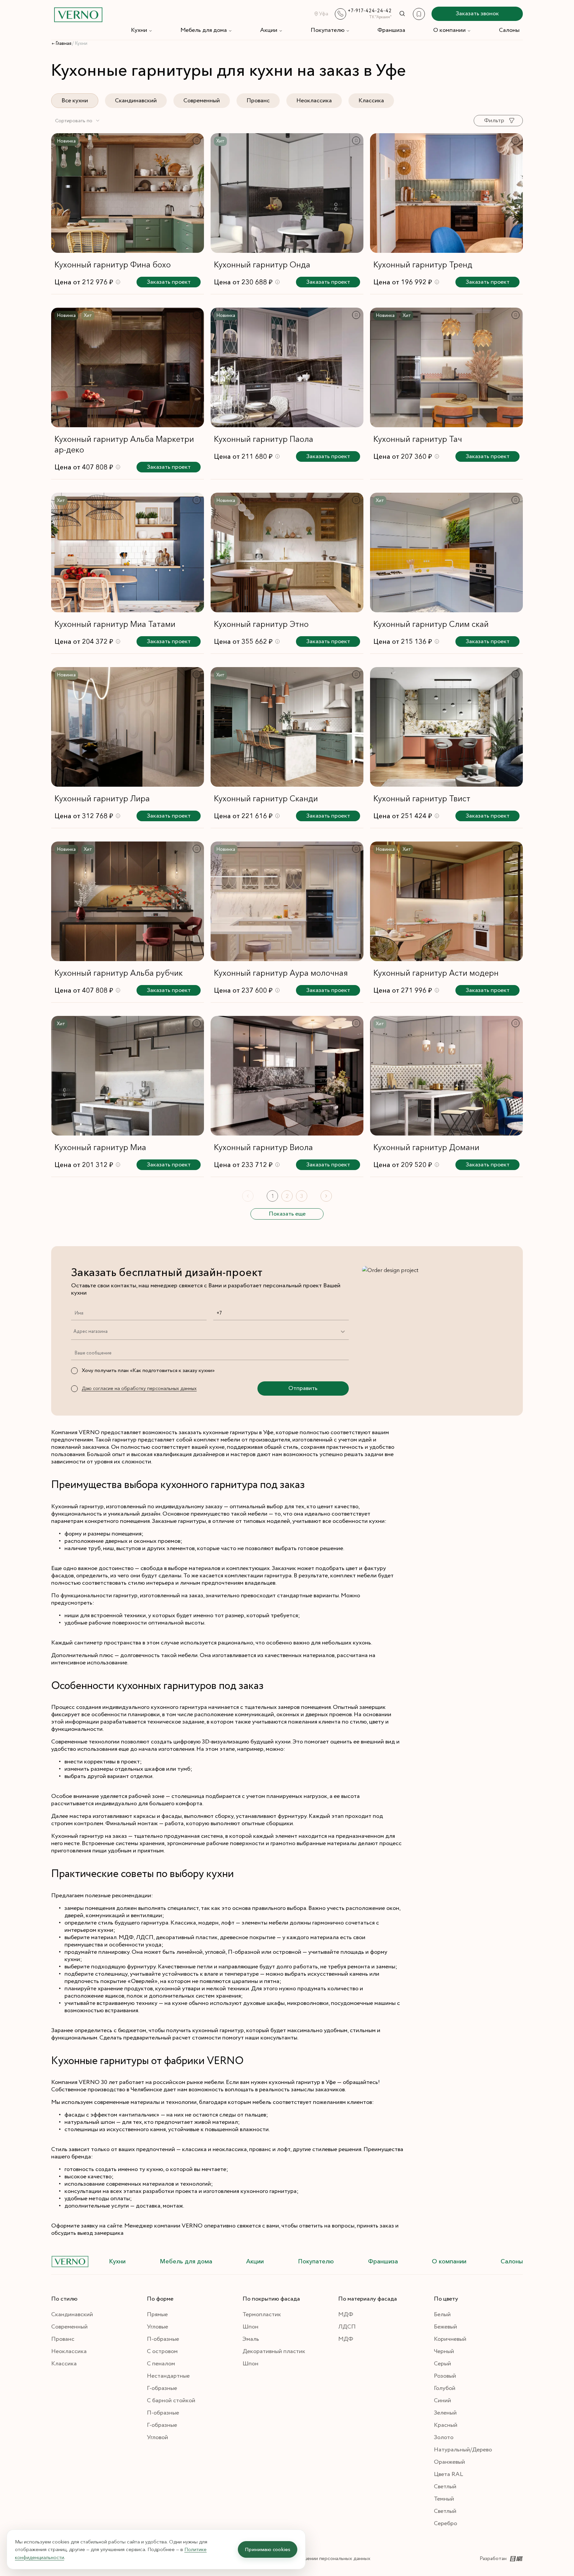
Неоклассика (314, 101)
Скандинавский (136, 101)
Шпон (250, 2327)
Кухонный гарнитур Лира (102, 798)
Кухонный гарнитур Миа (100, 1147)
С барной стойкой (171, 2401)
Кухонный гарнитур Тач (418, 439)
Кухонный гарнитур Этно (261, 624)
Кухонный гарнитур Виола (263, 1147)
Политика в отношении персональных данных (317, 2559)
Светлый (445, 2487)
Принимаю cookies (268, 2549)
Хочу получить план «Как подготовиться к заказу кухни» (148, 1371)
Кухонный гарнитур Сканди (266, 798)
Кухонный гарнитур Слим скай (431, 624)
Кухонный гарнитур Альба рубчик (119, 973)
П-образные (163, 2339)
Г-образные (162, 2388)
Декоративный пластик (274, 2351)
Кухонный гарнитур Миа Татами (115, 624)
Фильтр (494, 121)
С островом (162, 2351)
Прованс (258, 101)
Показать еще (287, 1214)
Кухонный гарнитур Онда (262, 265)
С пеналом (161, 2364)
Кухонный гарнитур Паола (264, 439)
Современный (202, 101)
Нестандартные (168, 2376)
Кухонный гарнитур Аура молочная (281, 973)
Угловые (157, 2327)
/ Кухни (80, 44)
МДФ (346, 2315)
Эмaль (251, 2339)
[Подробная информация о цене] (118, 282)
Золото (444, 2437)
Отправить (303, 1388)
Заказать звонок (477, 14)
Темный (444, 2499)
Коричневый (450, 2339)
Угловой (157, 2437)
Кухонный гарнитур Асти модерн (436, 973)
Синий (442, 2401)
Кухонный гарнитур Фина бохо (113, 265)
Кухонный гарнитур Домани (426, 1147)
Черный (444, 2351)
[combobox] (78, 121)
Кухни (139, 30)
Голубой (445, 2388)
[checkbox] (74, 1371)
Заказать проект (169, 282)
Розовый (445, 2376)
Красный (446, 2425)
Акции (269, 30)
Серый (442, 2364)
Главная (63, 44)
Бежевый (445, 2327)
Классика (371, 101)
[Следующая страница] (326, 1196)
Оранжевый (449, 2462)
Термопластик (262, 2315)
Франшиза (391, 30)
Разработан (493, 2559)
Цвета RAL (448, 2474)
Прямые (157, 2315)
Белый (442, 2315)
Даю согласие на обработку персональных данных (139, 1388)
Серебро (445, 2524)
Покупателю (328, 30)
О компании (449, 30)
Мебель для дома (204, 30)
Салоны (509, 30)
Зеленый (445, 2413)
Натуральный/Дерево (463, 2450)
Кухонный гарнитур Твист (422, 798)
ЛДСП (347, 2327)
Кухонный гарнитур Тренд (423, 265)
